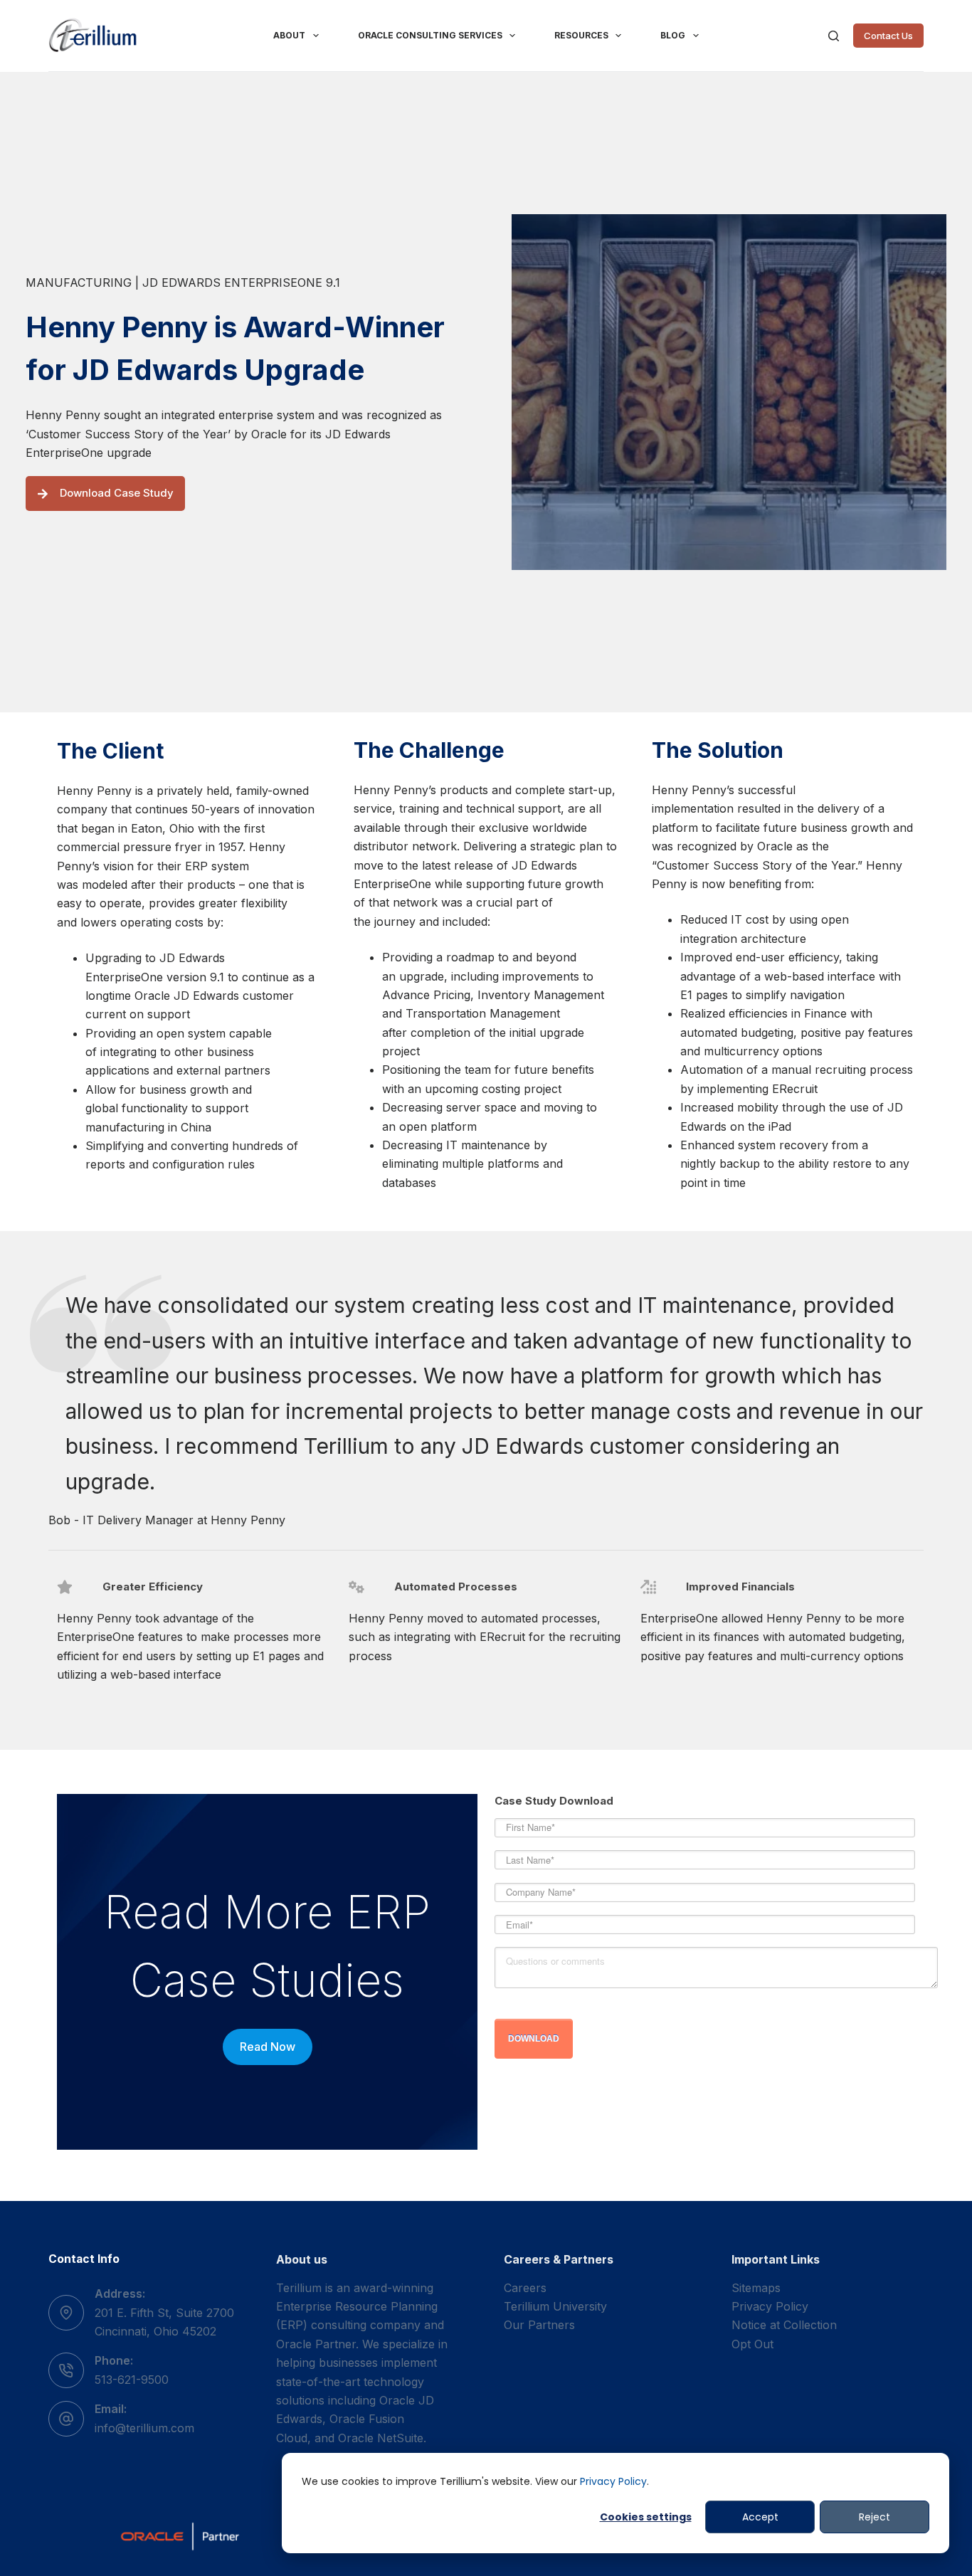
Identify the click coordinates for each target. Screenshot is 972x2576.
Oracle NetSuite (381, 2438)
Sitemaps (756, 2288)
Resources (581, 35)
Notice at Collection (784, 2325)
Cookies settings (646, 2517)
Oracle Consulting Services (430, 35)
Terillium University (555, 2306)
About (289, 35)
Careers (525, 2288)
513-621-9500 (132, 2380)
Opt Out (752, 2344)
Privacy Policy (613, 2481)
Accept (760, 2517)
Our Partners (539, 2325)
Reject (875, 2517)
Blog (673, 35)
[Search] (834, 36)
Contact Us (888, 36)
